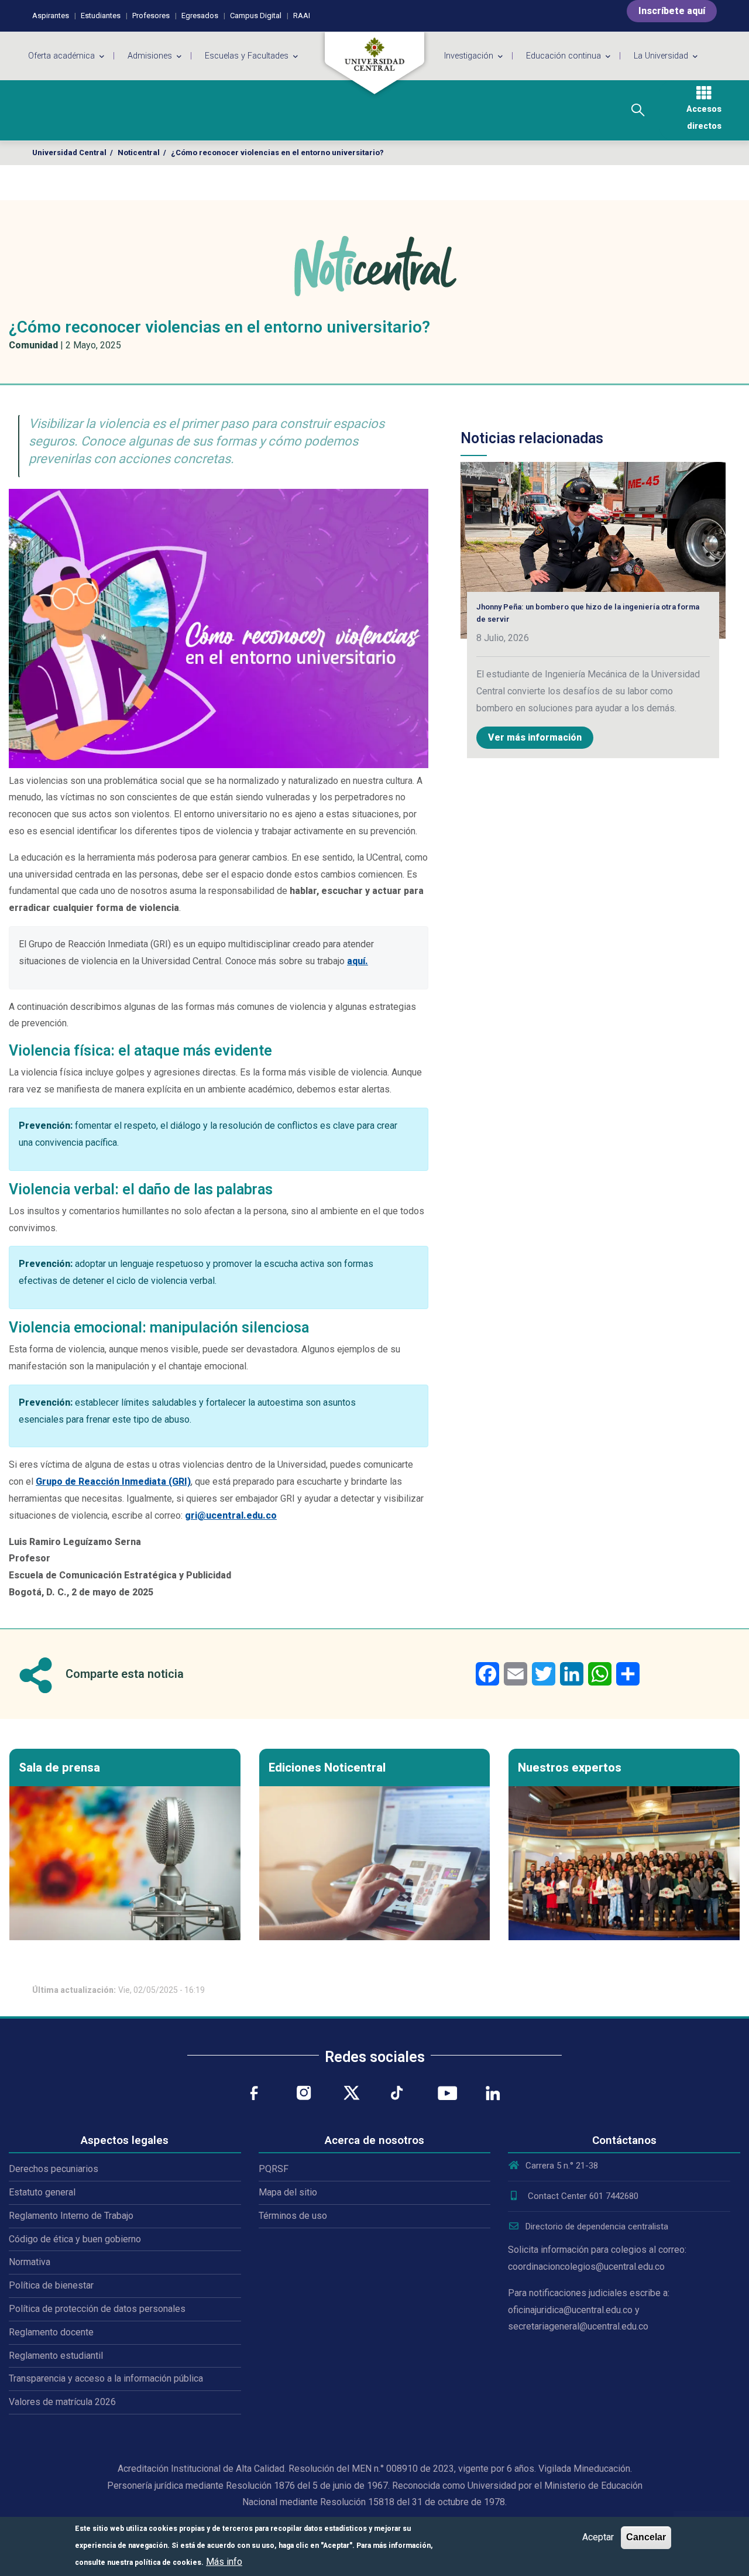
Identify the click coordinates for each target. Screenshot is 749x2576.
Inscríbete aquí (672, 11)
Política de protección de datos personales (97, 2309)
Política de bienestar (51, 2285)
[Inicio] (374, 63)
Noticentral (139, 153)
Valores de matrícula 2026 (62, 2402)
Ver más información (535, 737)
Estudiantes (101, 16)
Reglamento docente (51, 2332)
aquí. (358, 961)
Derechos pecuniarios (54, 2169)
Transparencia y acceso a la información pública (106, 2378)
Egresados (200, 16)
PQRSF (274, 2169)
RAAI (302, 16)
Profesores (151, 16)
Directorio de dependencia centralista (597, 2226)
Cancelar (646, 2537)
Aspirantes (51, 16)
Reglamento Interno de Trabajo (71, 2216)
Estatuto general (42, 2192)
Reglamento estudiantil (56, 2356)
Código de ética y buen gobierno (75, 2239)
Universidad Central (69, 153)
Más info (224, 2561)
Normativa (30, 2262)
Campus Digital (256, 16)
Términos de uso (293, 2216)
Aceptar (598, 2537)
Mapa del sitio (288, 2192)
